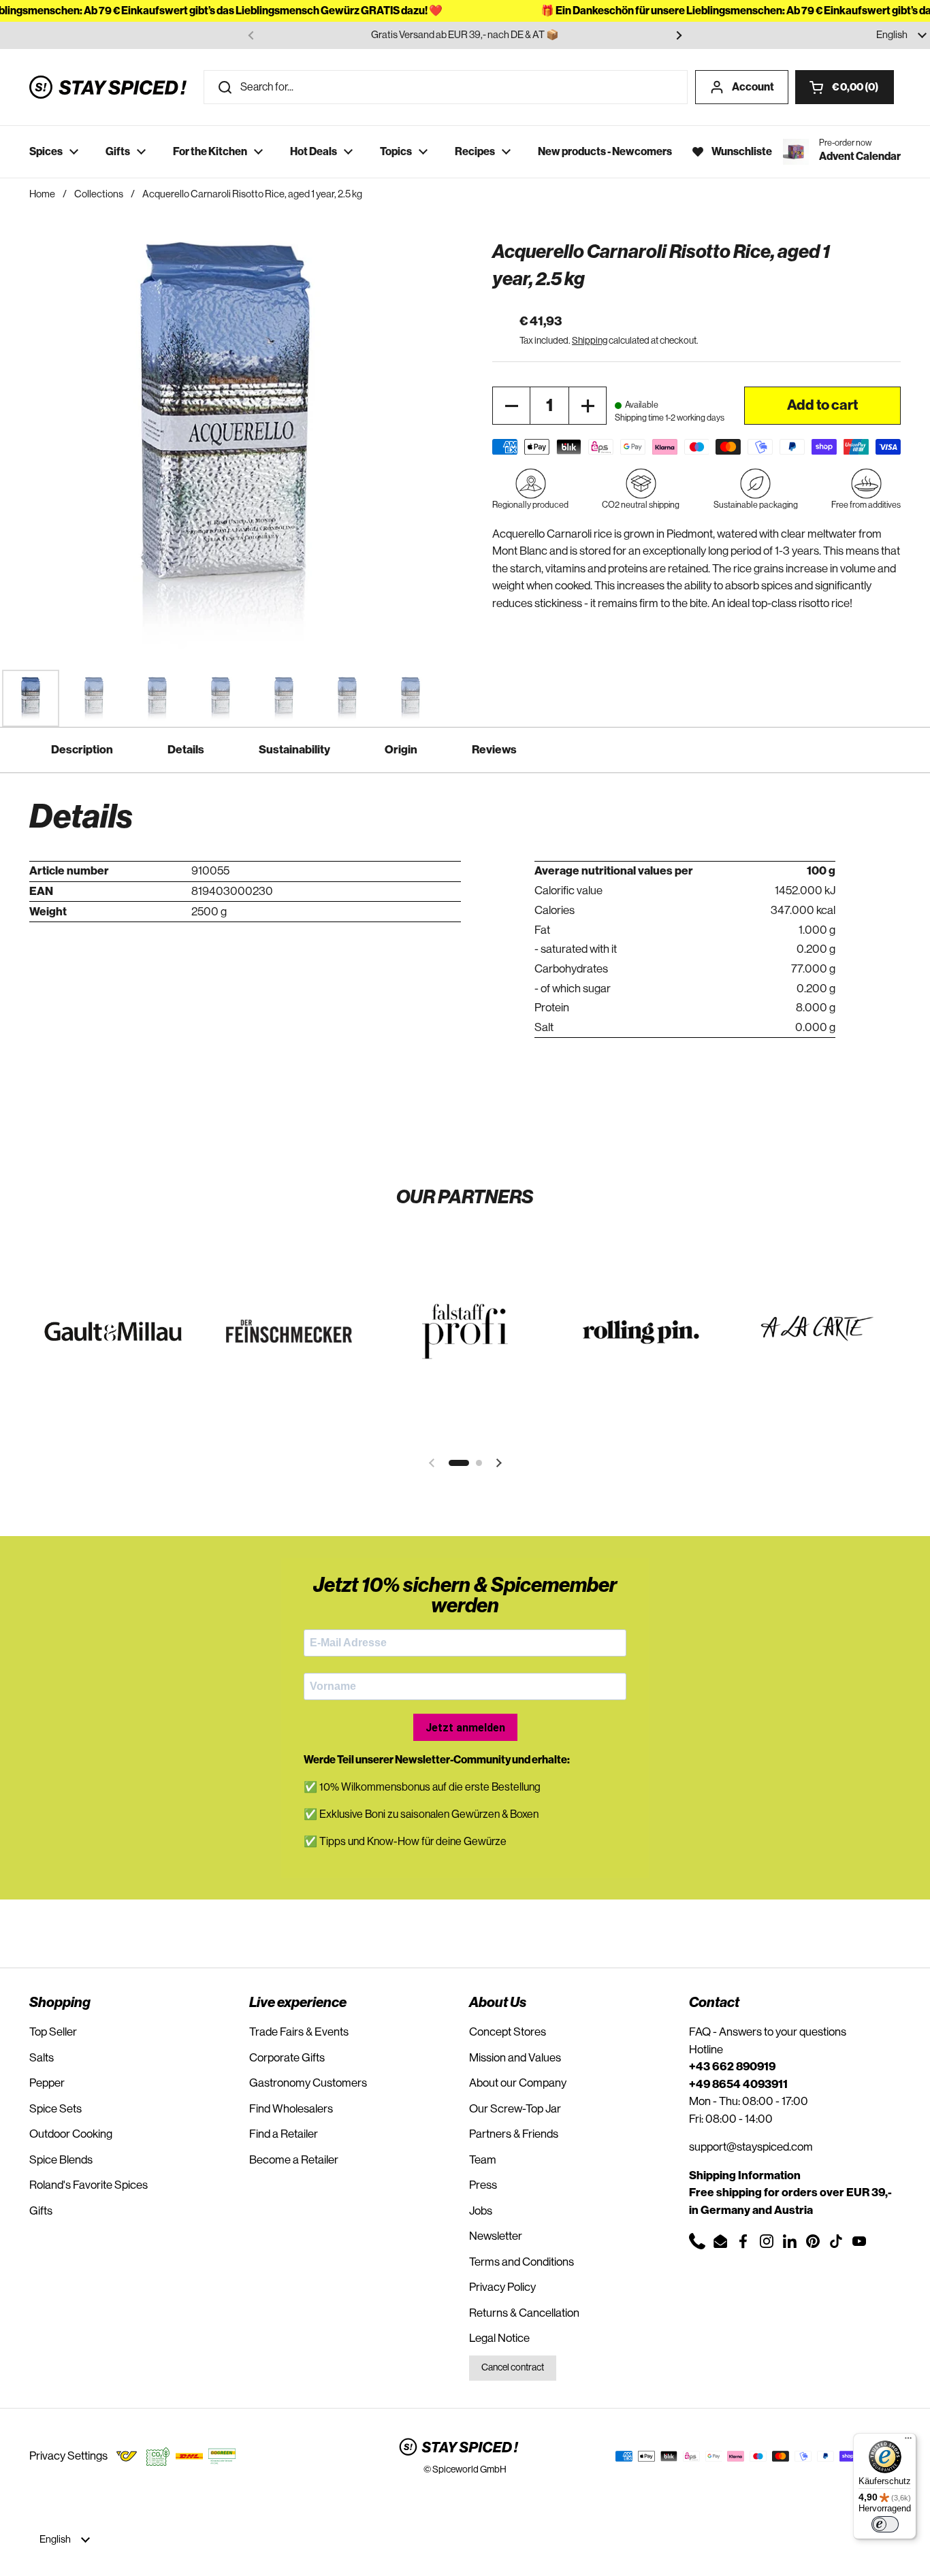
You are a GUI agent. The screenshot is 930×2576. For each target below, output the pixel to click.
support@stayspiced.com (751, 2147)
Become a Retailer (294, 2160)
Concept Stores (508, 2032)
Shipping (590, 341)
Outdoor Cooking (71, 2134)
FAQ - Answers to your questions (768, 2032)
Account (753, 87)
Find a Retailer (284, 2134)
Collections (99, 194)
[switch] (885, 2524)
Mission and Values (515, 2058)
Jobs (481, 2211)
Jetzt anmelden (465, 1728)
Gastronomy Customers (308, 2083)
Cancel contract (513, 2368)
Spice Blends (61, 2160)
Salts (42, 2058)
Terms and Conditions (522, 2262)
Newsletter (496, 2236)
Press (483, 2185)
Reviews (494, 750)
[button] (845, 87)
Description (82, 750)
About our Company (518, 2083)
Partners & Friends (514, 2134)
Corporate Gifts (287, 2058)
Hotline (706, 2050)
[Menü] (908, 2441)
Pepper (47, 2083)
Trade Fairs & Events (299, 2032)
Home (42, 194)
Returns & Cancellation (524, 2313)
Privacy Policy (502, 2287)
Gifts (41, 2211)
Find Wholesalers (291, 2109)
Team (483, 2160)
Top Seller (53, 2032)
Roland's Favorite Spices (89, 2185)
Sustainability (294, 750)
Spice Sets (55, 2109)
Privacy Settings (68, 2456)
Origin (401, 750)
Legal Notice (499, 2338)
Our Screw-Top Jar (515, 2109)
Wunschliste (742, 152)
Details (186, 750)
